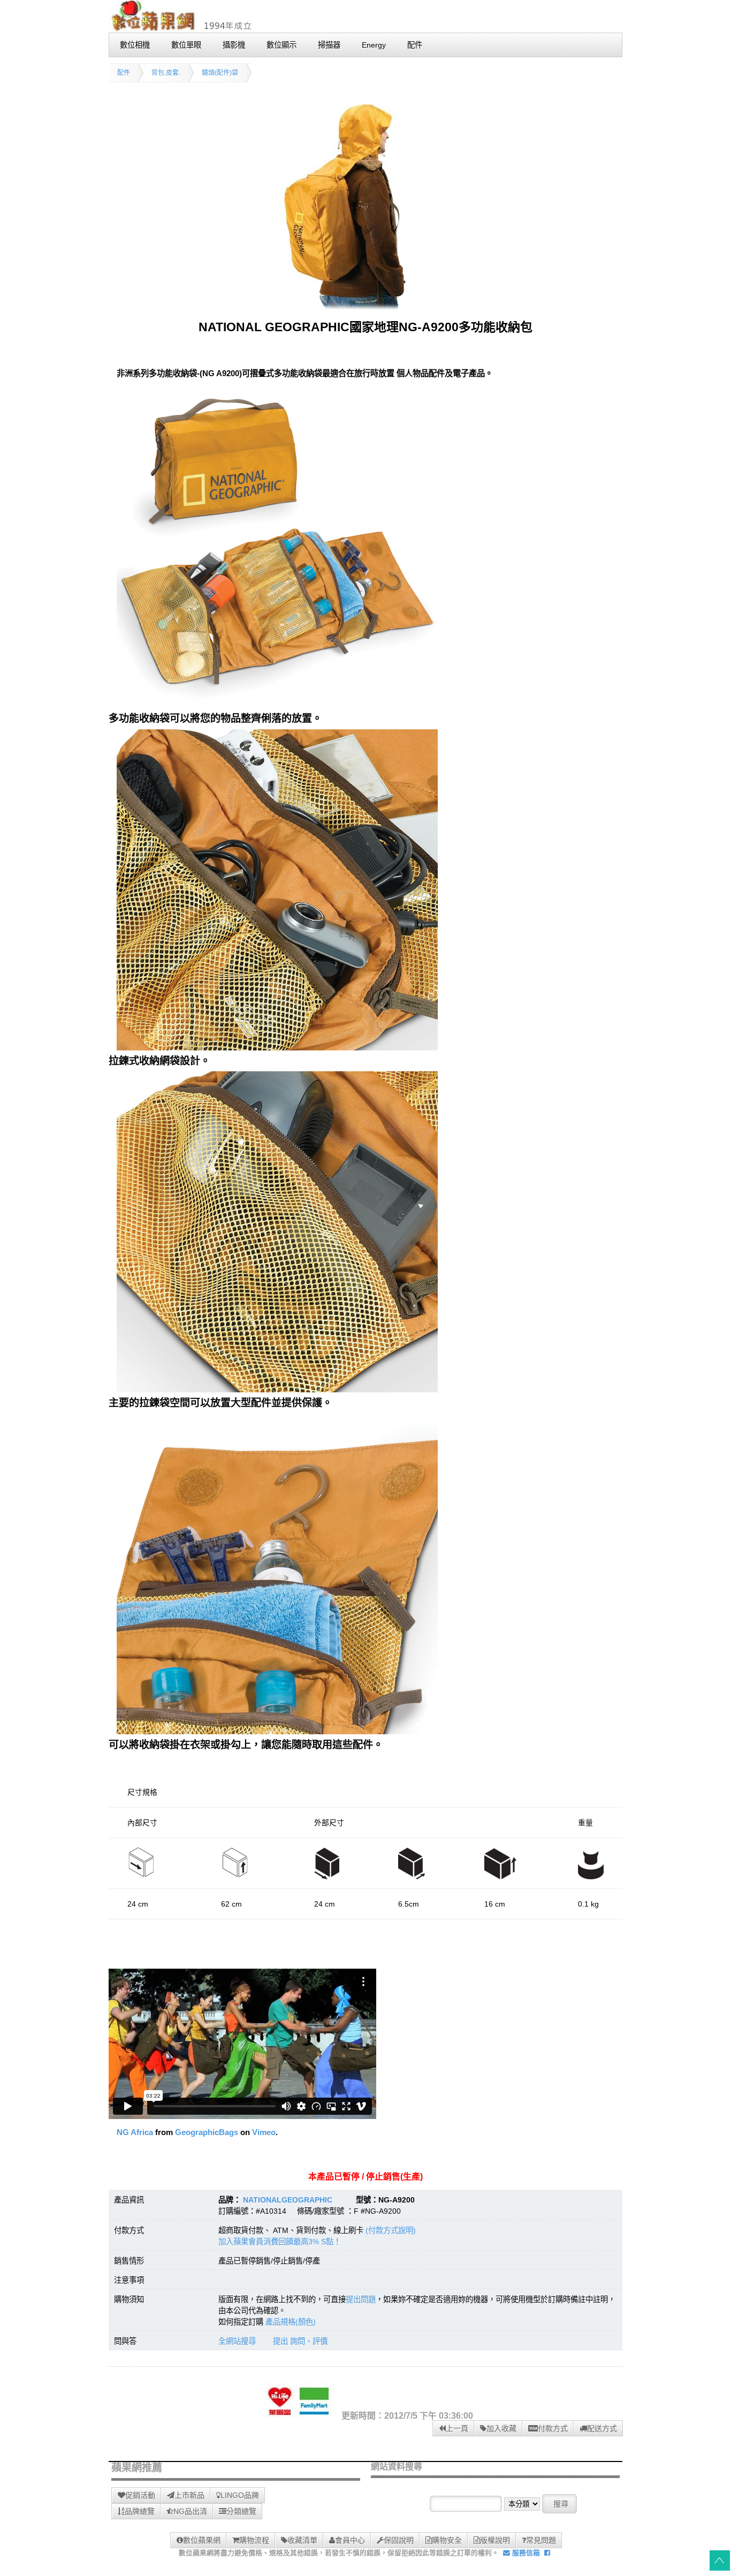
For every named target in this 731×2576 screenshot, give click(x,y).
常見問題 (541, 2540)
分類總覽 (241, 2511)
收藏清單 (302, 2540)
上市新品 (189, 2495)
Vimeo (264, 2132)
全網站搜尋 (237, 2341)
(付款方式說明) (391, 2230)
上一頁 (457, 2428)
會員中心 (350, 2540)
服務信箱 (525, 2553)
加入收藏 (501, 2428)
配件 (124, 73)
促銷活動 (140, 2495)
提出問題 (361, 2299)
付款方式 (553, 2428)
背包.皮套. (166, 73)
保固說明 (399, 2540)
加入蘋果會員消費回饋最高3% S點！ (280, 2242)
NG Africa (135, 2132)
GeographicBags (207, 2132)
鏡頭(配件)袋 (220, 73)
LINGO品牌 (240, 2495)
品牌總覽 (140, 2511)
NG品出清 (190, 2511)
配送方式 (602, 2428)
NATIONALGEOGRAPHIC (288, 2200)
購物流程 (254, 2540)
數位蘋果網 (202, 2540)
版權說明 (495, 2540)
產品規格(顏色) (291, 2322)
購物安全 (447, 2540)
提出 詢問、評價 (300, 2341)
